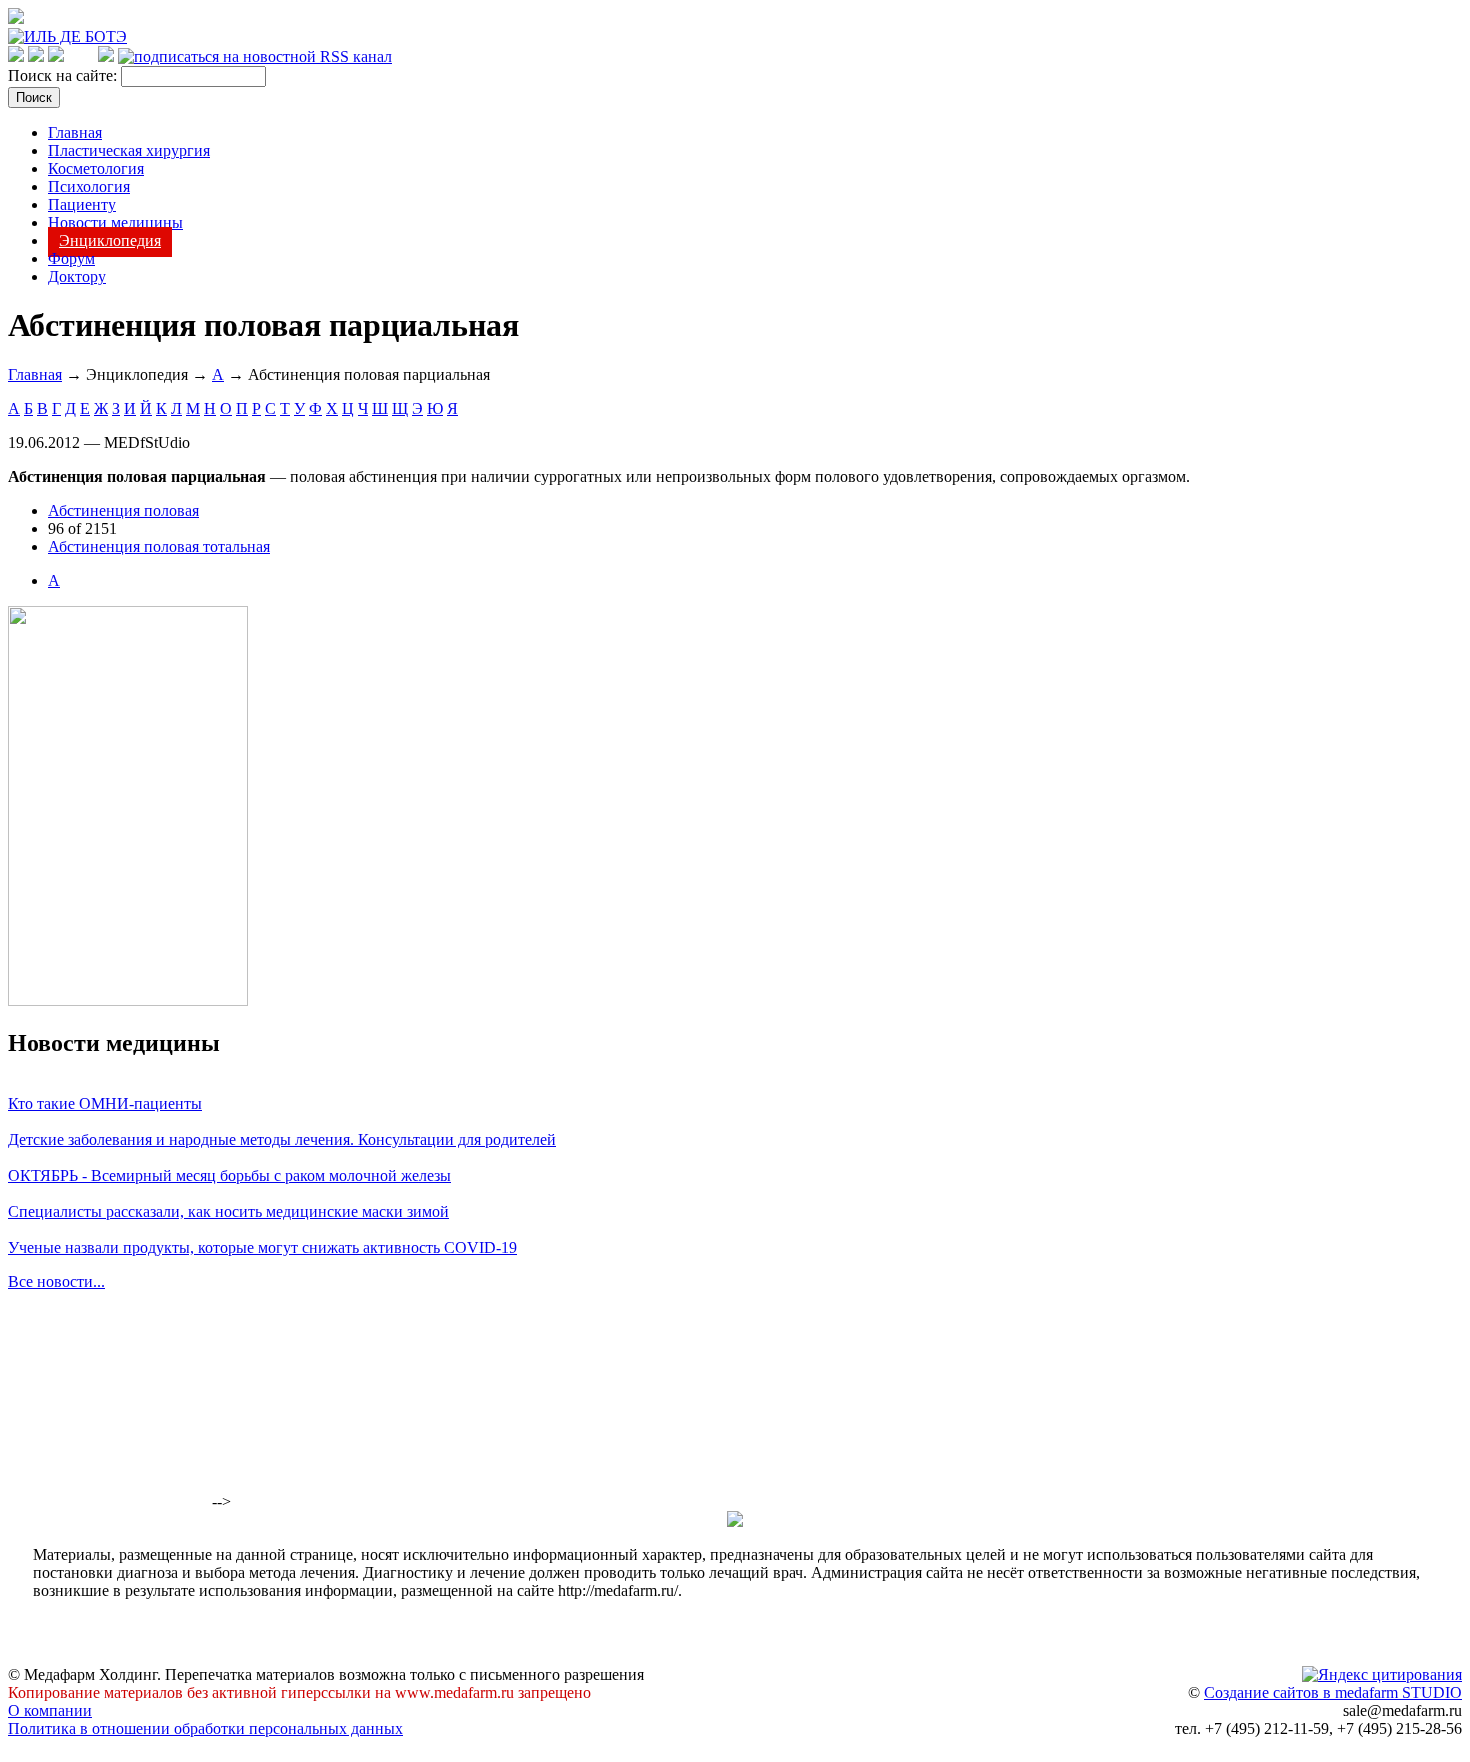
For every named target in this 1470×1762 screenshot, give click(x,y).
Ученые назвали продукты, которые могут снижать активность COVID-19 (262, 1247)
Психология (89, 186)
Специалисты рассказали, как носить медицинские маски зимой (228, 1211)
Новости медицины (115, 222)
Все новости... (56, 1281)
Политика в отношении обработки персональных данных (205, 1728)
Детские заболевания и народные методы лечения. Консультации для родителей (282, 1139)
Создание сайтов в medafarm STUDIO (1333, 1692)
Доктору (77, 276)
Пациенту (82, 204)
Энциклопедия (110, 240)
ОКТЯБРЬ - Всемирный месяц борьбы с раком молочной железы (229, 1175)
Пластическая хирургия (129, 150)
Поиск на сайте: (64, 75)
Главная (75, 132)
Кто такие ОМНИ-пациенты (105, 1103)
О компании (50, 1710)
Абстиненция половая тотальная (159, 546)
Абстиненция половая (123, 510)
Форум (71, 258)
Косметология (96, 168)
